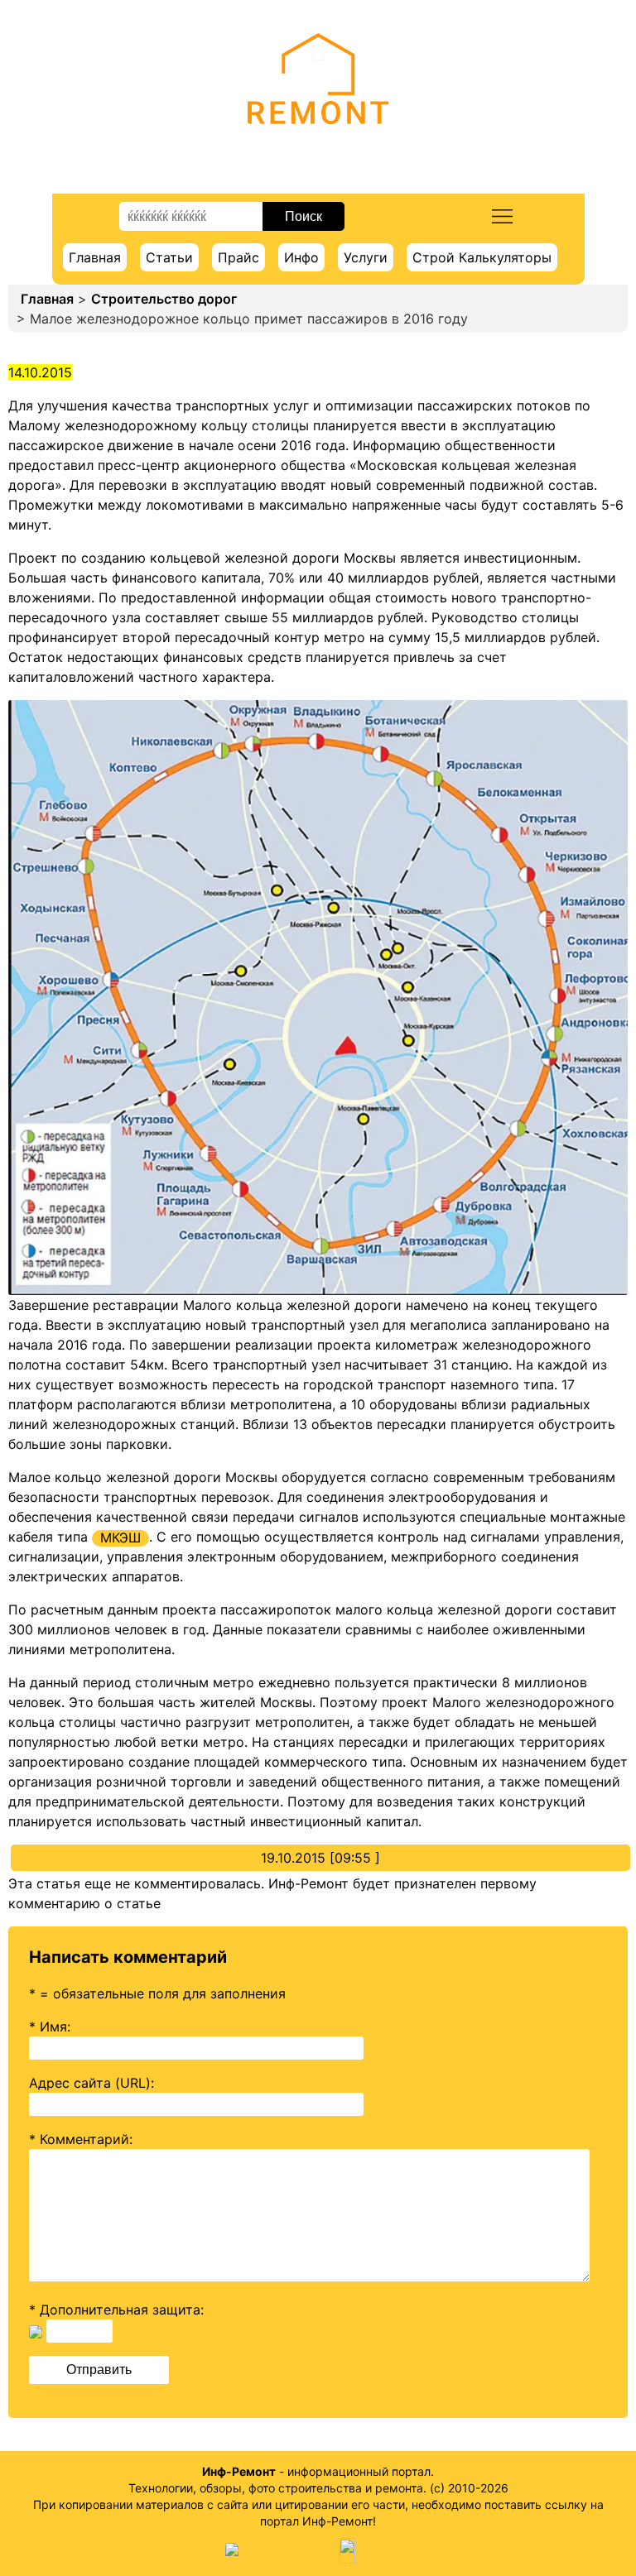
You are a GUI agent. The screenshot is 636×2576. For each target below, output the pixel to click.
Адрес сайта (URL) (90, 2083)
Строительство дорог (164, 299)
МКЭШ (120, 1538)
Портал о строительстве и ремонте (318, 148)
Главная (95, 257)
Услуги (366, 257)
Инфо (301, 257)
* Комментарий (79, 2139)
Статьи (169, 257)
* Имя (48, 2027)
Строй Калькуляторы (482, 257)
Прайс (238, 257)
